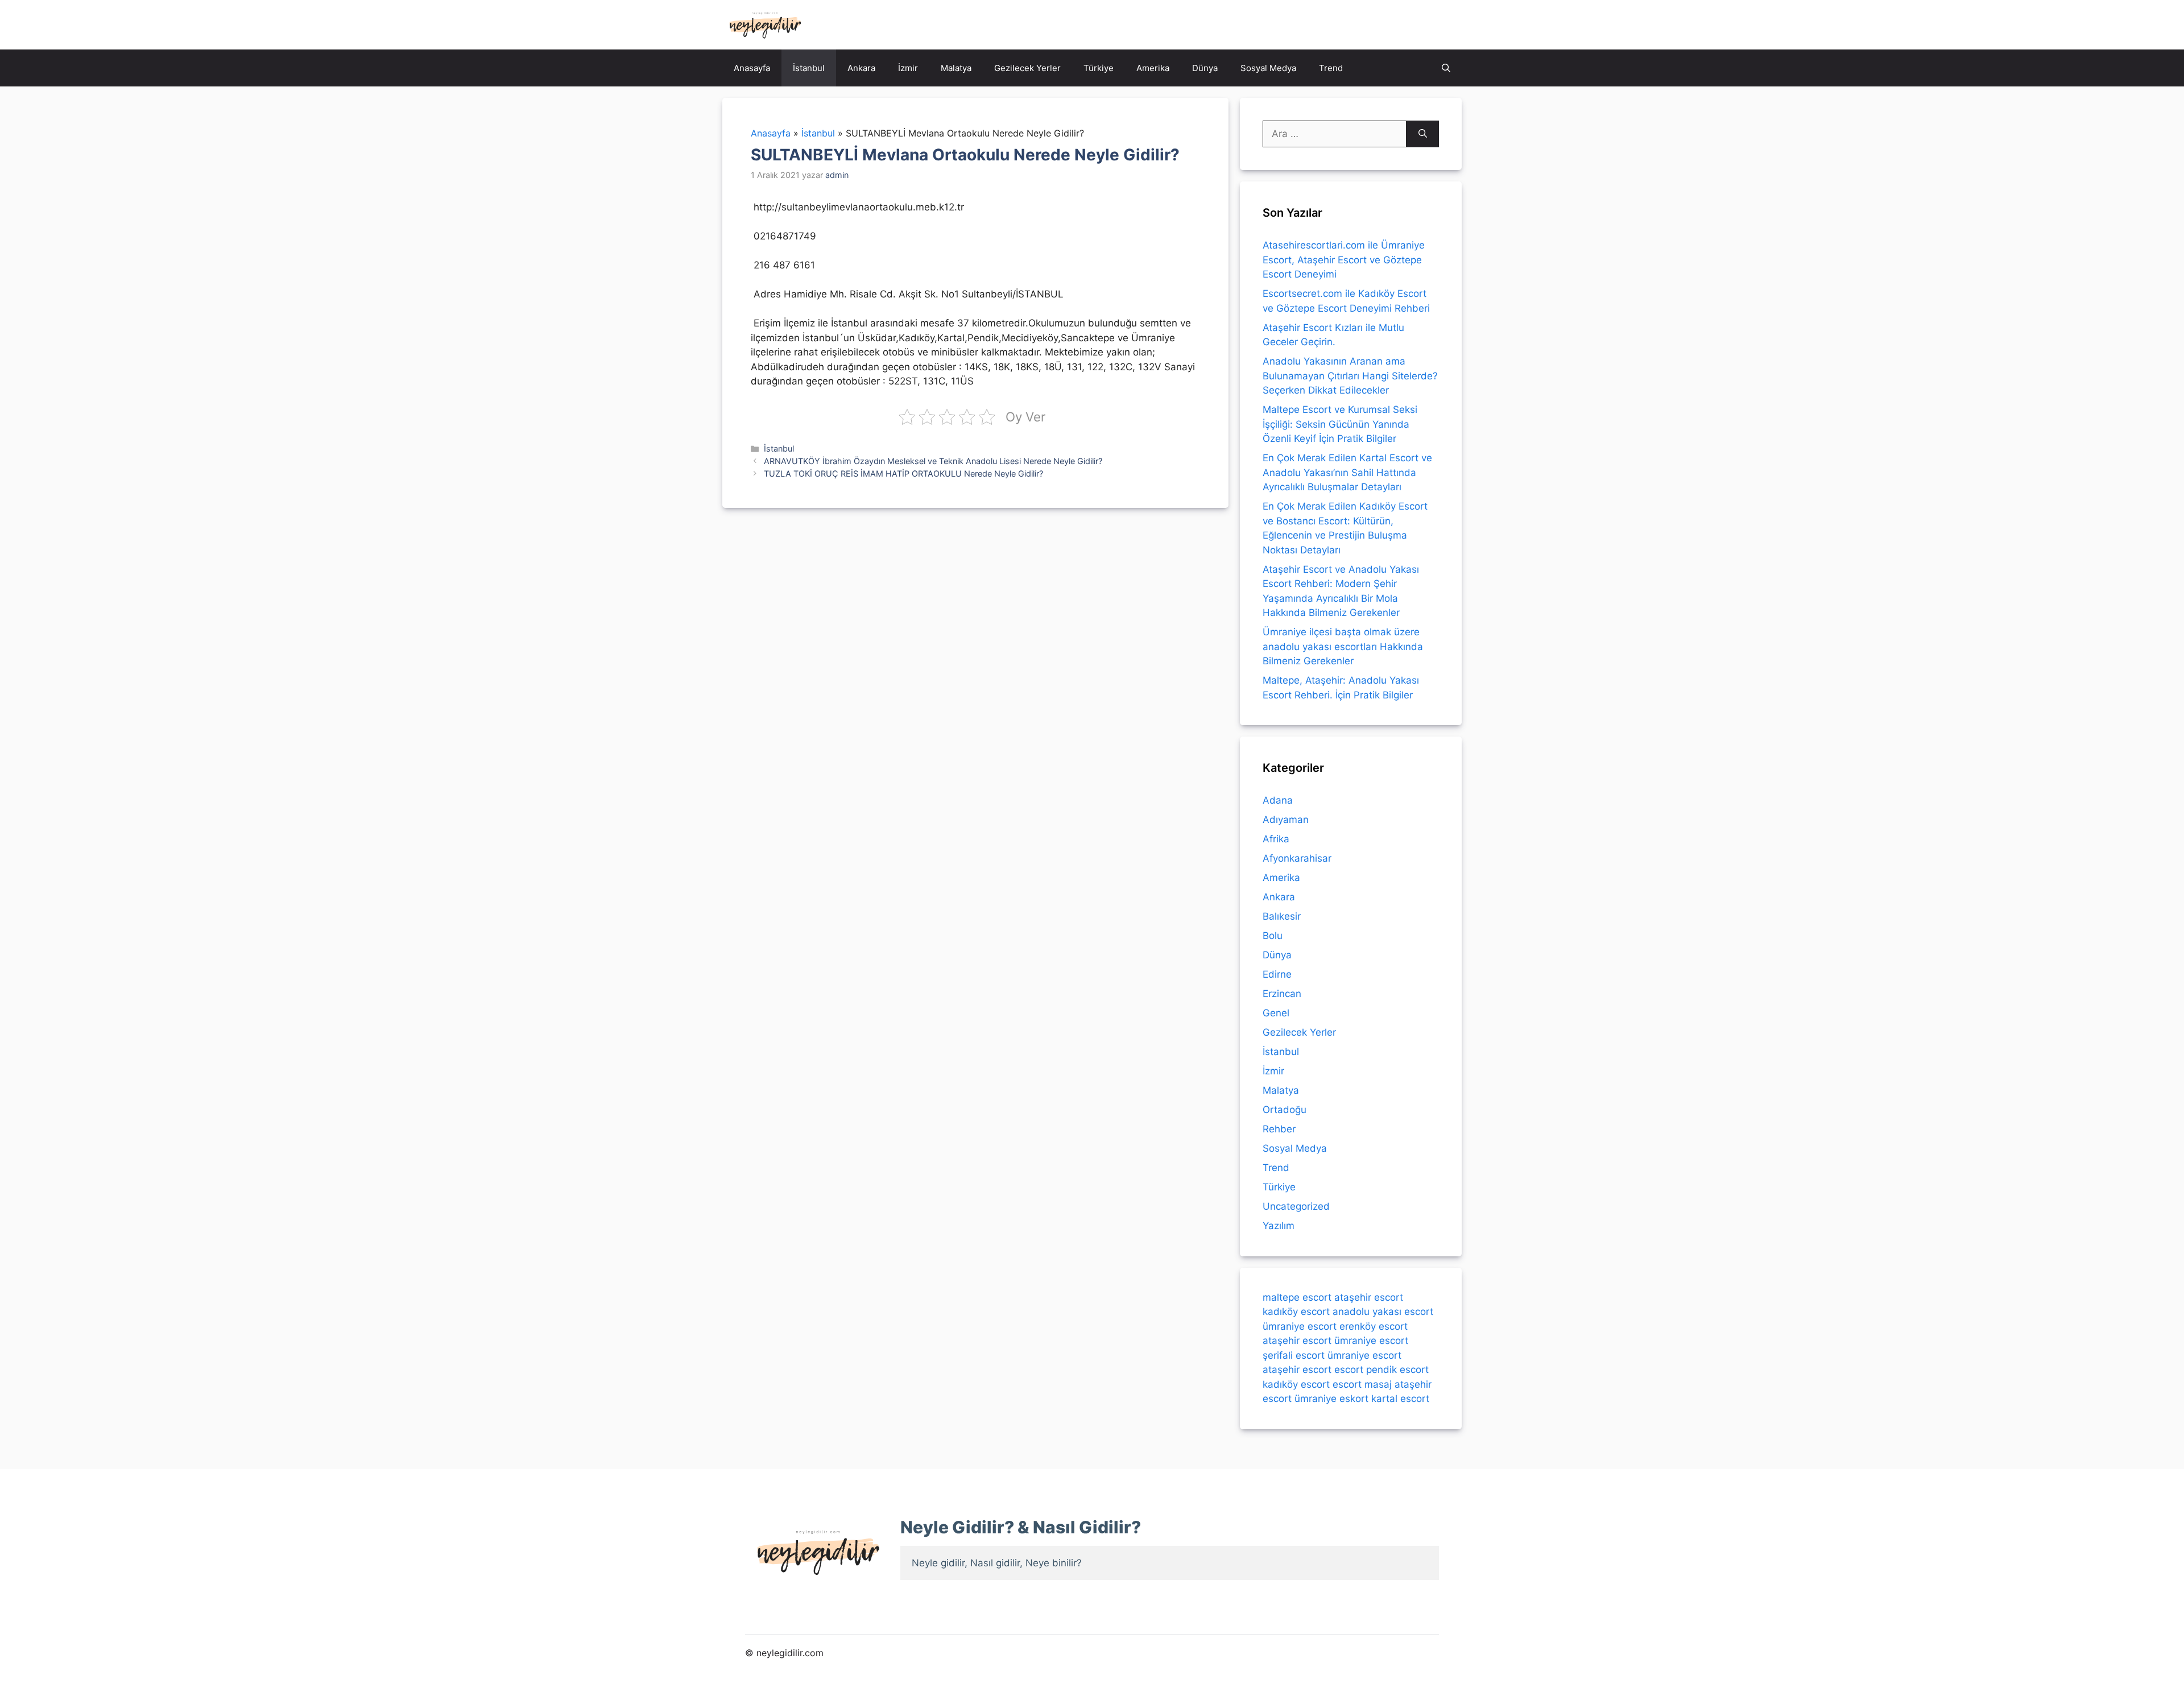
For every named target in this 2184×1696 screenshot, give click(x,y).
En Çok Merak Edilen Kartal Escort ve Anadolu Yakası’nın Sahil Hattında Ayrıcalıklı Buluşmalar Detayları (1347, 472)
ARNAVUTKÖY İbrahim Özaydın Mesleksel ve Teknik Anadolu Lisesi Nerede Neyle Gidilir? (933, 461)
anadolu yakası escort (1383, 1312)
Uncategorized (1296, 1206)
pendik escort (1397, 1370)
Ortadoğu (1285, 1110)
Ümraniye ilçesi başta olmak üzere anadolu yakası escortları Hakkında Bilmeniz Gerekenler (1343, 646)
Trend (1331, 68)
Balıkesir (1282, 916)
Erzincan (1282, 994)
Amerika (1153, 68)
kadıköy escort (1296, 1312)
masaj (1378, 1384)
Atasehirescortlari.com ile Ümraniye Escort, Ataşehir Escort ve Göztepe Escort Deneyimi (1344, 260)
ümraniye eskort (1331, 1399)
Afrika (1276, 839)
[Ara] (1423, 134)
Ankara (861, 68)
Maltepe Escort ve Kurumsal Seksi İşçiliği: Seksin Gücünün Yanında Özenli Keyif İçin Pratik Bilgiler (1340, 424)
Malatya (956, 68)
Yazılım (1279, 1226)
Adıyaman (1286, 820)
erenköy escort (1374, 1326)
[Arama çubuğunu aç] (1446, 68)
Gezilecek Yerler (1027, 68)
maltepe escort (1297, 1297)
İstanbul (809, 68)
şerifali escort (1294, 1355)
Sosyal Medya (1268, 68)
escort (1349, 1370)
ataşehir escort (1369, 1297)
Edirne (1277, 974)
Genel (1276, 1013)
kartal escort (1400, 1399)
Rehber (1279, 1129)
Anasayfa (752, 68)
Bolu (1273, 936)
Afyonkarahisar (1297, 858)
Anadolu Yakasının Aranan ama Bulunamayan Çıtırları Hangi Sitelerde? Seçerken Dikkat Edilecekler (1350, 376)
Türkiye (1099, 68)
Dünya (1205, 68)
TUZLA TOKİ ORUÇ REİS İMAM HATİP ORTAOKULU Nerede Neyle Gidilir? (903, 473)
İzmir (908, 68)
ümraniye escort (1300, 1326)
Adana (1278, 800)
